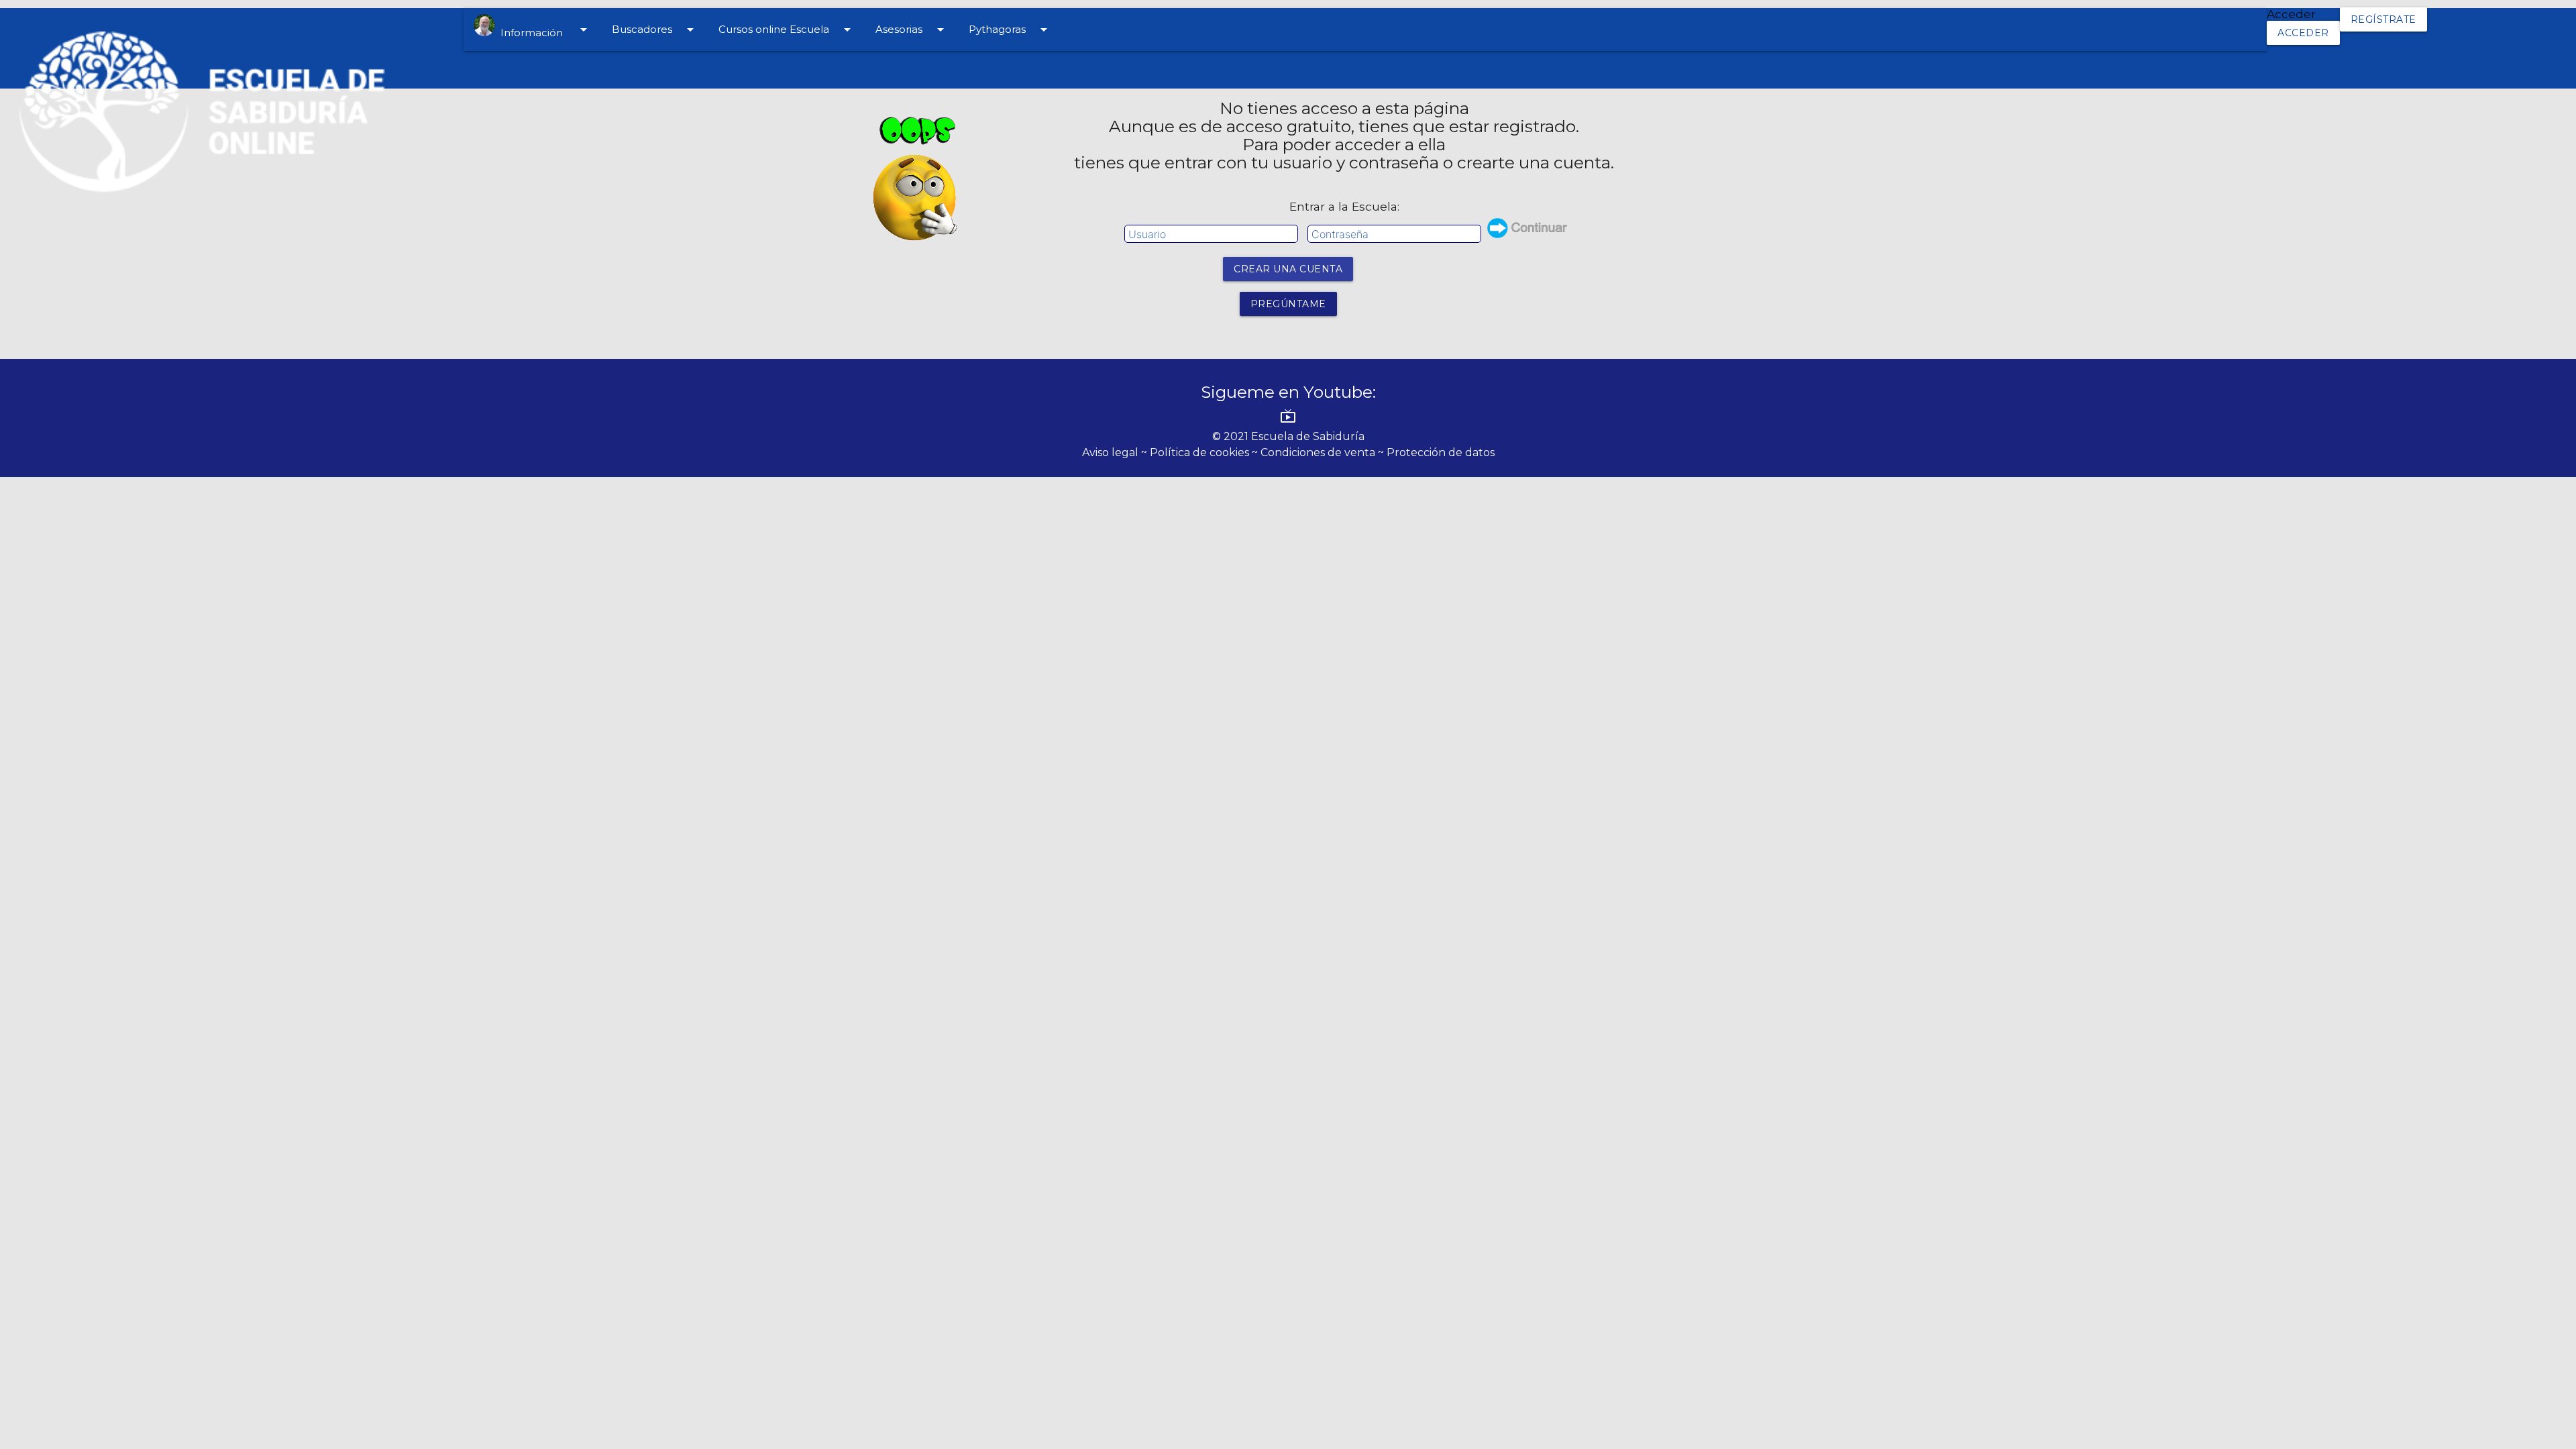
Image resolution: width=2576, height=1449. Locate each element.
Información (543, 30)
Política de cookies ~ (1205, 452)
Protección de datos (1441, 452)
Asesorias (912, 30)
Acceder (2303, 33)
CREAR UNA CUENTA (1288, 269)
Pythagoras (1010, 30)
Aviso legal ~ (1116, 452)
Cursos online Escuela (787, 30)
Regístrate (2383, 19)
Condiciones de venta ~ (1324, 452)
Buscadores (655, 30)
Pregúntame (1288, 304)
